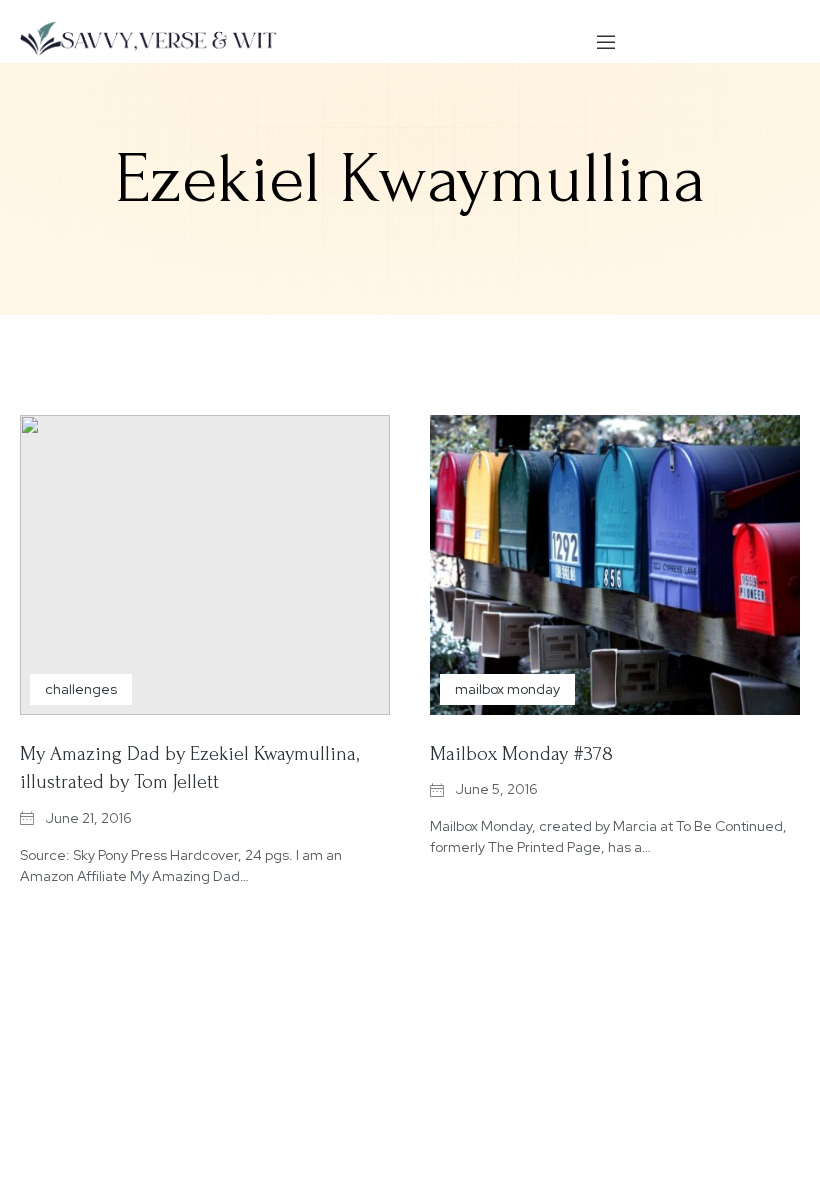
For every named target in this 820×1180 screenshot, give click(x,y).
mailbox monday (507, 689)
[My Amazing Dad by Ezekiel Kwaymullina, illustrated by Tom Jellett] (205, 565)
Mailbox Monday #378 (521, 754)
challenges (81, 689)
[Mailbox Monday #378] (615, 565)
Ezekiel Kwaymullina (410, 179)
